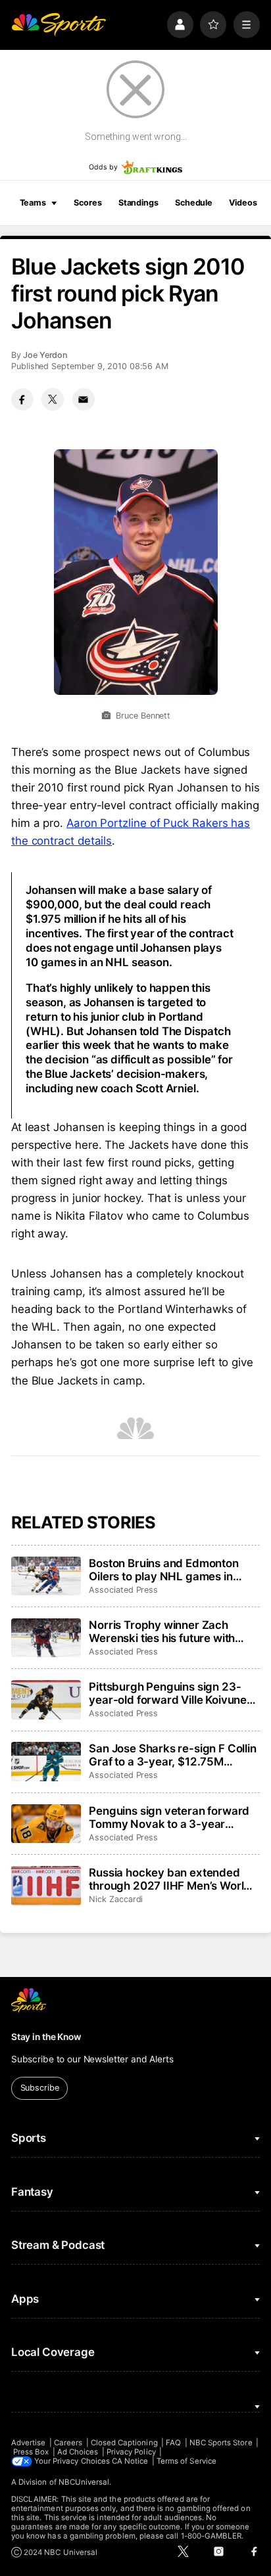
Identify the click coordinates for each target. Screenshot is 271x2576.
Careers (68, 2443)
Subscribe (40, 2088)
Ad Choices (78, 2452)
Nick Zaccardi (116, 1899)
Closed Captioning (124, 2443)
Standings (138, 203)
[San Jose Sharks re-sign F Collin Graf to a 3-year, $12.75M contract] (46, 1762)
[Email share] (84, 399)
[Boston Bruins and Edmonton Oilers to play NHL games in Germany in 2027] (46, 1576)
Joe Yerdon (45, 355)
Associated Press (123, 1590)
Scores (87, 203)
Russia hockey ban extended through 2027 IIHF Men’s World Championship (170, 1879)
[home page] (59, 24)
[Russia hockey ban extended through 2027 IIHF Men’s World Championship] (46, 1886)
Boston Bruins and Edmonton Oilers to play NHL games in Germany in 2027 (164, 1570)
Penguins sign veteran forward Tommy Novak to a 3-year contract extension (169, 1817)
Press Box (31, 2452)
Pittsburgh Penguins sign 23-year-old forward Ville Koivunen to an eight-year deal (171, 1693)
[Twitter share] (53, 399)
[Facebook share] (22, 399)
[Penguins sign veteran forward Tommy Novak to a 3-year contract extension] (46, 1824)
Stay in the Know (46, 2037)
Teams (33, 203)
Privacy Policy (131, 2452)
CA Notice (130, 2461)
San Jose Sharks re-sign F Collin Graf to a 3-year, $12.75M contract (173, 1755)
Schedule (194, 203)
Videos (243, 203)
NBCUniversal (84, 2482)
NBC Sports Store (221, 2443)
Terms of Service (186, 2461)
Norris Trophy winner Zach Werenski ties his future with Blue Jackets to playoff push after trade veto (162, 1632)
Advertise (29, 2443)
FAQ (173, 2443)
